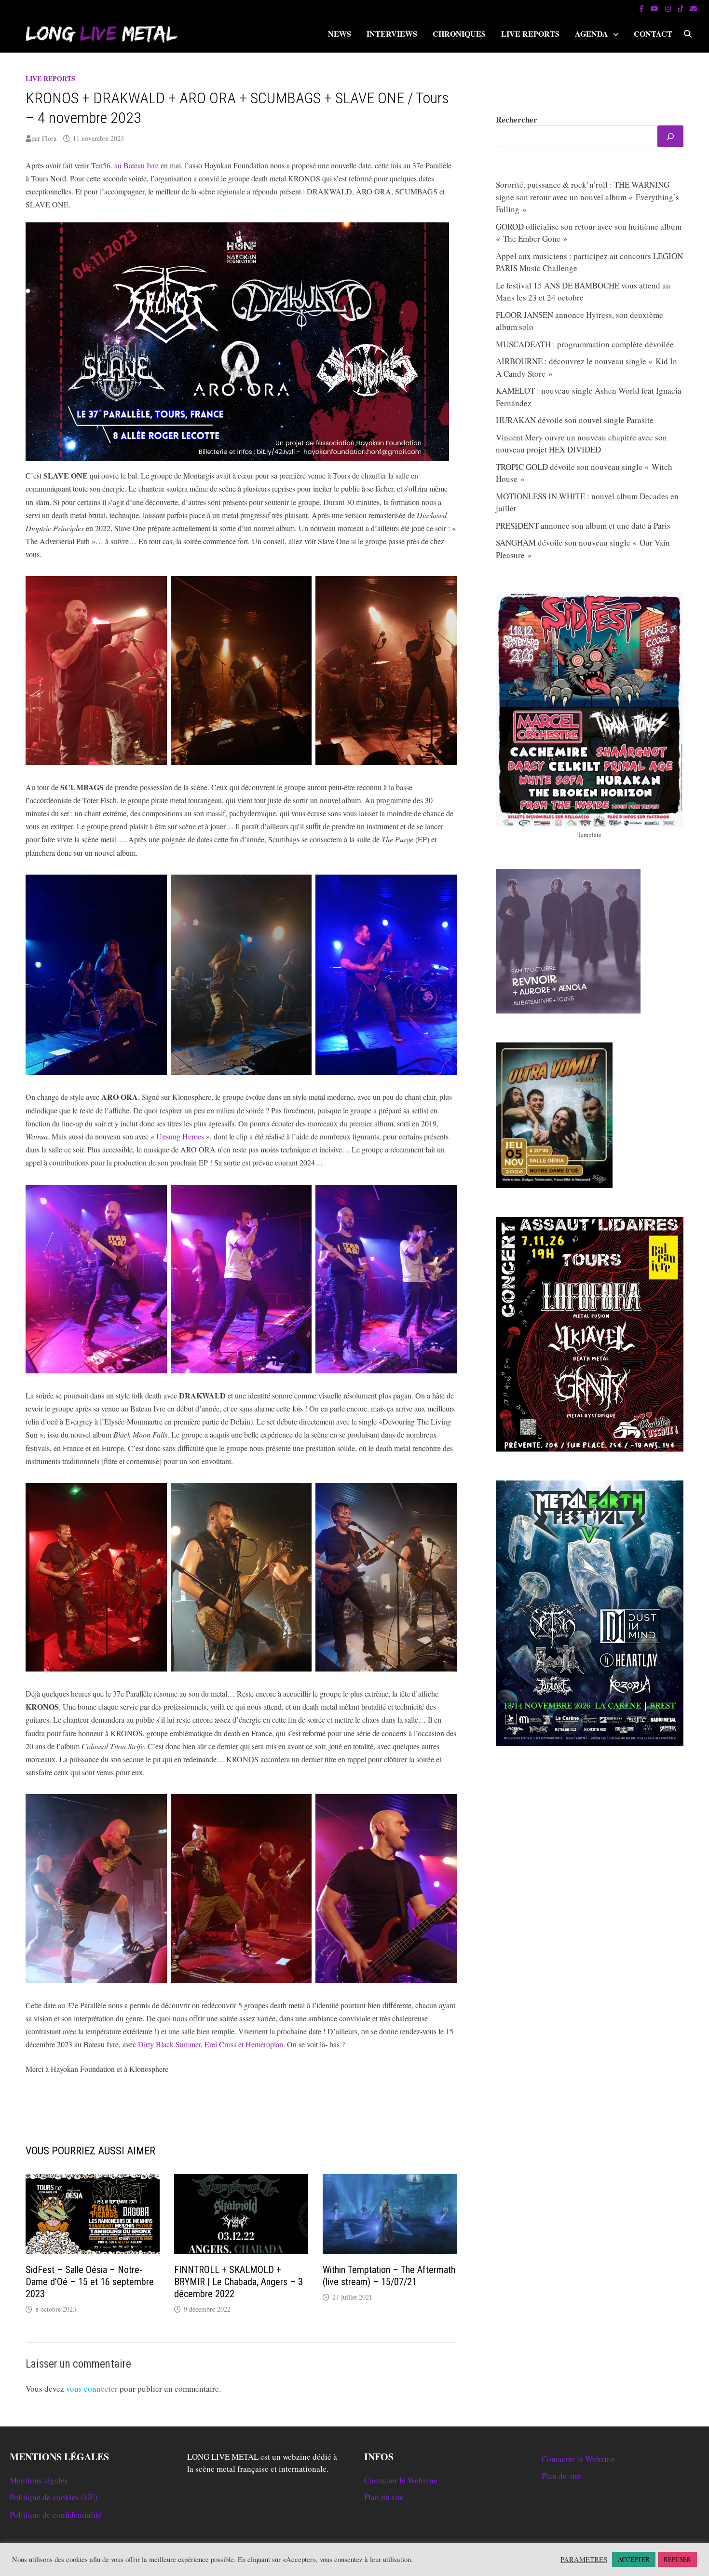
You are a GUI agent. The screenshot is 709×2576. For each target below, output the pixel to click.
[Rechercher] (670, 136)
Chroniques (459, 34)
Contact (653, 34)
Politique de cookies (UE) (54, 2497)
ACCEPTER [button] (634, 2559)
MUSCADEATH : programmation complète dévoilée (585, 344)
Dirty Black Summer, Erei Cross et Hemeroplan (211, 2044)
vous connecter (92, 2389)
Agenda (592, 34)
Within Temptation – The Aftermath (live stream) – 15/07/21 (389, 2276)
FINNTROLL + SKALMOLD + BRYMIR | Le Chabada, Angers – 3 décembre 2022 (239, 2282)
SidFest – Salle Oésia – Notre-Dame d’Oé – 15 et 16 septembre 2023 (90, 2282)
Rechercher (517, 119)
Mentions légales (39, 2480)
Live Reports (530, 34)
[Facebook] (643, 8)
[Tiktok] (682, 8)
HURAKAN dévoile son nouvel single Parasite (575, 420)
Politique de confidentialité (56, 2514)
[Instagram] (669, 8)
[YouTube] (655, 8)
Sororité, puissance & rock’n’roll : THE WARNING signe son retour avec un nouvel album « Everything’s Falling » (587, 197)
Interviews (392, 34)
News (340, 34)
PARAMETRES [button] (584, 2560)
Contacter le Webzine (401, 2480)
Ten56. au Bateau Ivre (125, 165)
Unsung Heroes (180, 1136)
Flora (49, 138)
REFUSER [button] (677, 2559)
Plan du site (384, 2497)
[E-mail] (694, 8)
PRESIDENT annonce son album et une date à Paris (583, 526)
